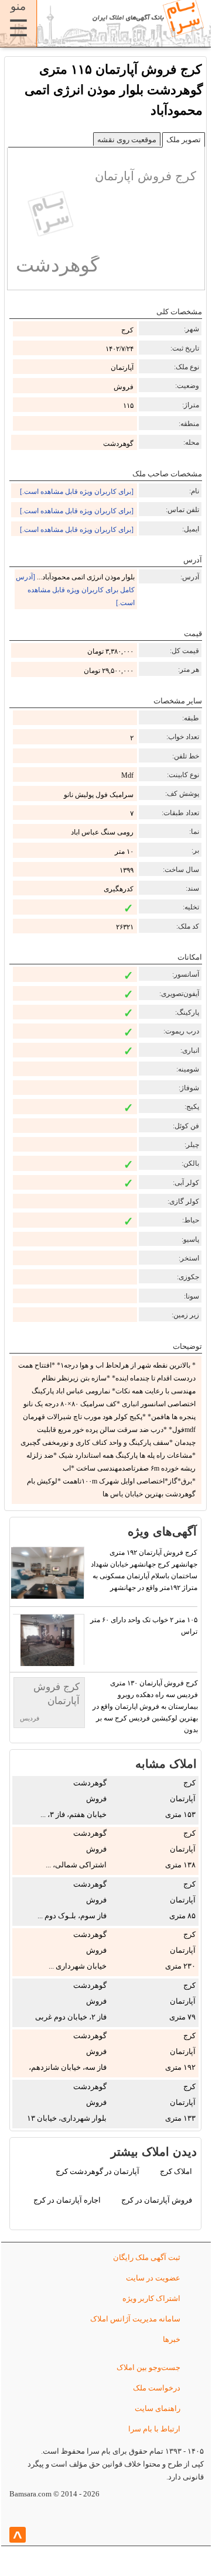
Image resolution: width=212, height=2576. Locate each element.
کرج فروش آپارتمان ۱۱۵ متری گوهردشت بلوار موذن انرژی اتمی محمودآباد (114, 90)
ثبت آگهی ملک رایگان (147, 2257)
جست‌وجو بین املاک (148, 2367)
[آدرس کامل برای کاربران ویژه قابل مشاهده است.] (75, 590)
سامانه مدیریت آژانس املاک (135, 2319)
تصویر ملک (184, 140)
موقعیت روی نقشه (127, 140)
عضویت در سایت (153, 2278)
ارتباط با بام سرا (154, 2429)
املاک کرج (176, 2171)
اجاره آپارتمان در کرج (67, 2200)
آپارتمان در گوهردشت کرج (98, 2171)
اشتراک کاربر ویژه (151, 2298)
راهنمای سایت (158, 2408)
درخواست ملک (157, 2388)
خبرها (172, 2339)
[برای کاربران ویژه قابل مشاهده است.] (77, 492)
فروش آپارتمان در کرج (157, 2200)
